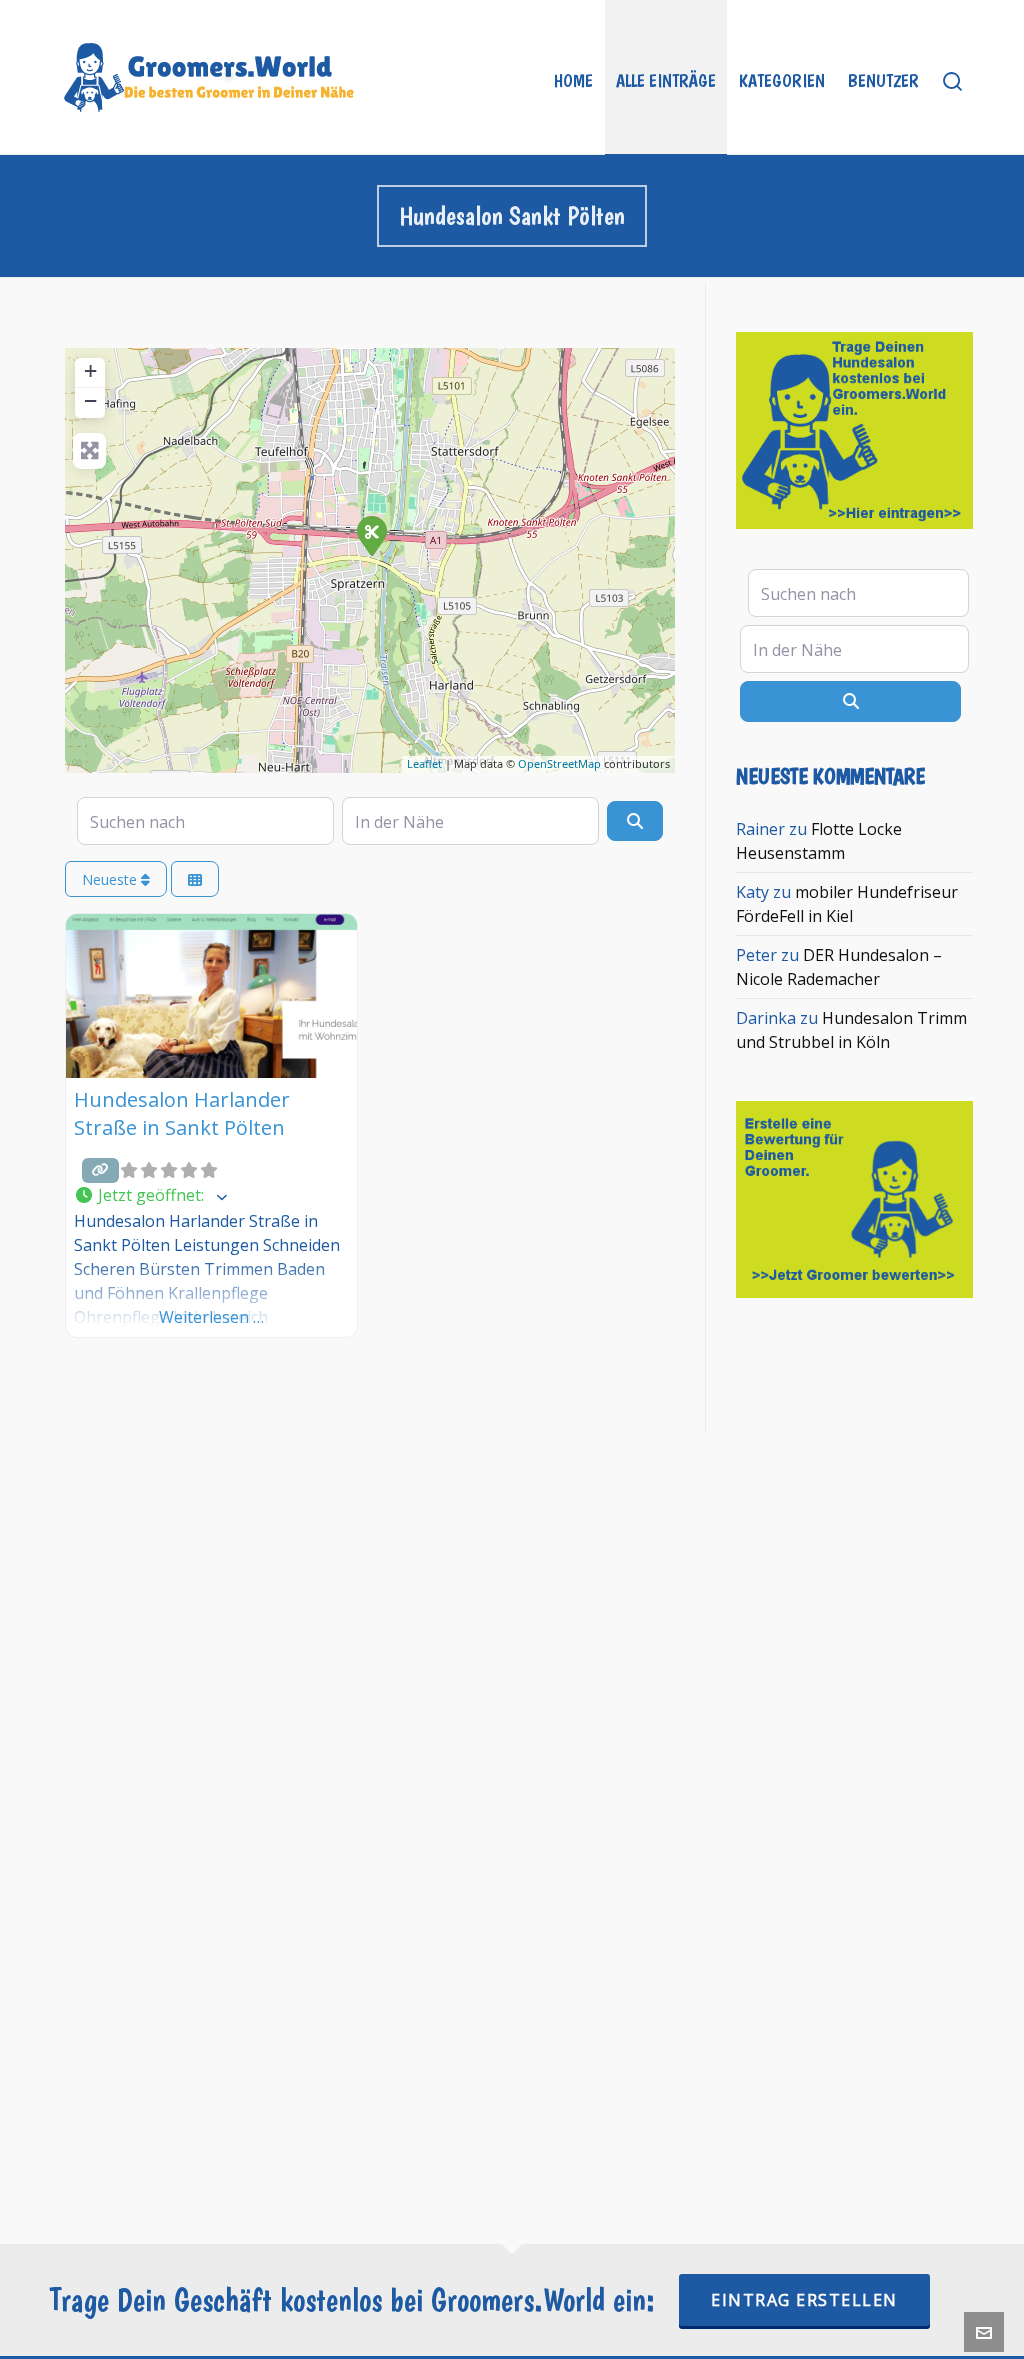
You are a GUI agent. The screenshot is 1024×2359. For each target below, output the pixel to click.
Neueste (111, 879)
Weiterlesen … (211, 1317)
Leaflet (424, 763)
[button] (211, 1196)
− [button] (90, 400)
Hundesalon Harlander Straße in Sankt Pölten (182, 1113)
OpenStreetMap (559, 763)
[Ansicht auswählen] (195, 879)
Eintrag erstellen (804, 2300)
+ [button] (90, 370)
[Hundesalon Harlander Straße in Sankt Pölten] (371, 535)
